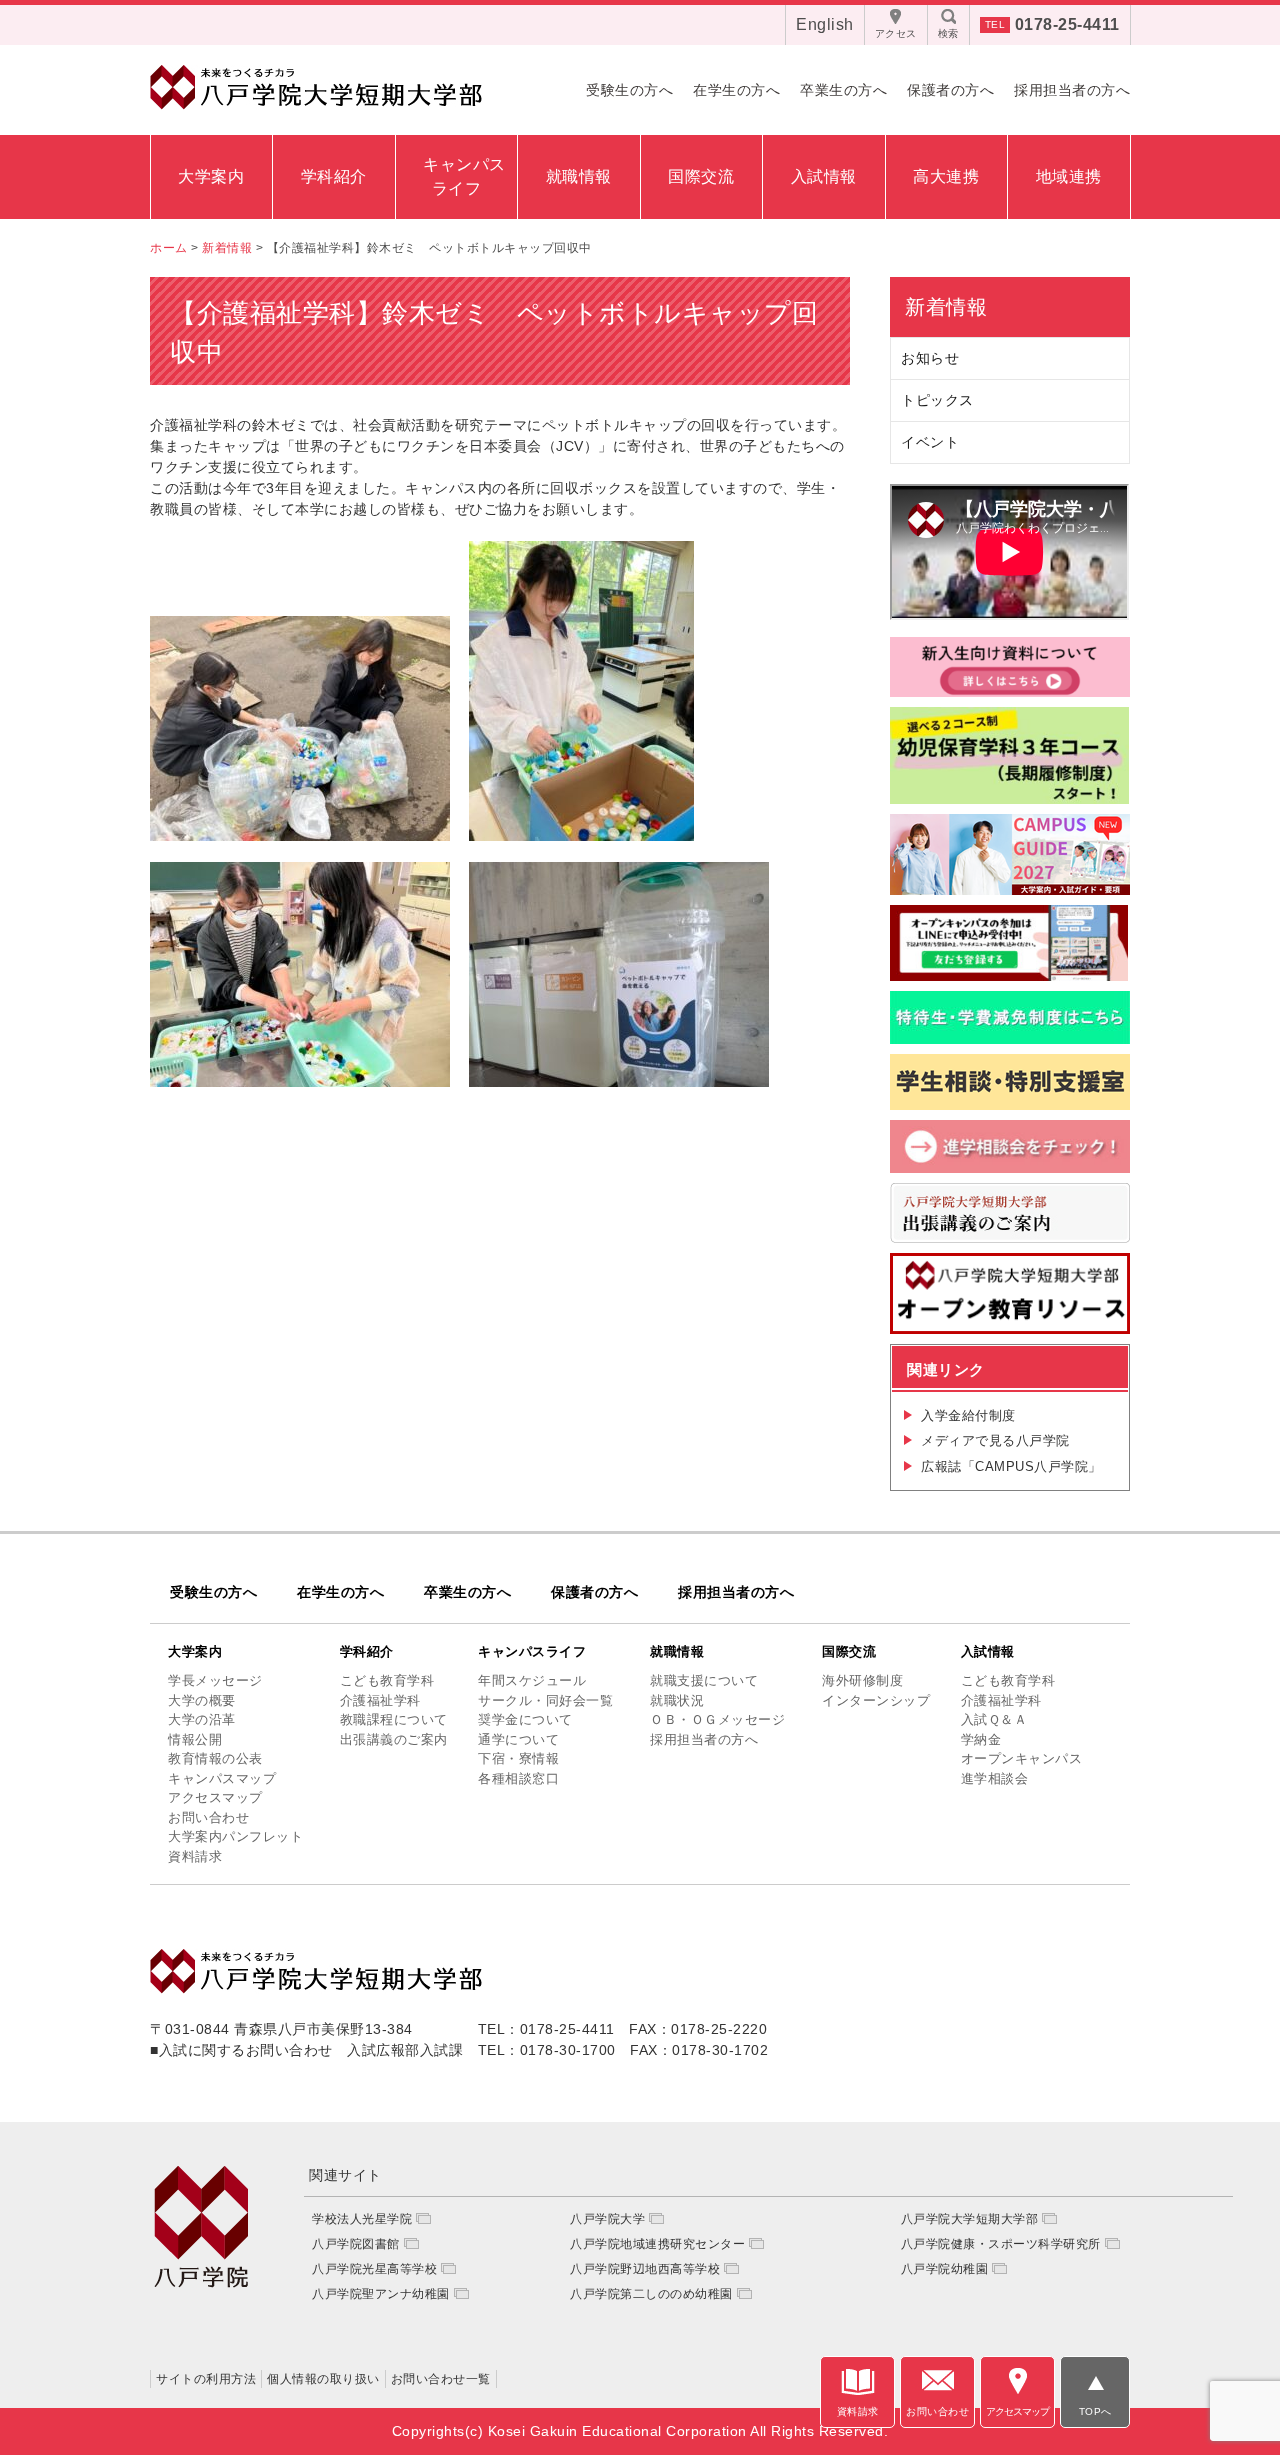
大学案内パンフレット (235, 1836)
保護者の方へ (950, 90)
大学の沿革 (202, 1719)
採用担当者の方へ (1072, 90)
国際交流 (701, 176)
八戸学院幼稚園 (945, 2269)
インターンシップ (876, 1700)
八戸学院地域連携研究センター (657, 2244)
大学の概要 (202, 1700)
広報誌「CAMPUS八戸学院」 (1011, 1466)
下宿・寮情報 (518, 1758)
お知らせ (930, 358)
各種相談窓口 (518, 1778)
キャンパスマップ (222, 1778)
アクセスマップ (215, 1797)
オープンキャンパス (1022, 1758)
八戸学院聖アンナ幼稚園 (381, 2294)
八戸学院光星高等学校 (374, 2269)
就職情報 (579, 176)
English (825, 24)
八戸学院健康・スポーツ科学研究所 (1001, 2244)
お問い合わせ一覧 (441, 2379)
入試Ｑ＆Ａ (994, 1719)
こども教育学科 (387, 1680)
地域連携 (1069, 176)
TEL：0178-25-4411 (546, 2029)
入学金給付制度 (968, 1415)
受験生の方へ (629, 90)
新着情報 (946, 307)
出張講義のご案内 (394, 1739)
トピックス (937, 400)
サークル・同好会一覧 (545, 1700)
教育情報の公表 (215, 1758)
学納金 (981, 1739)
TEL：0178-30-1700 (547, 2050)
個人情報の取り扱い (323, 2379)
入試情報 (824, 176)
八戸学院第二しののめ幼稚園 (651, 2294)
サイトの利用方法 (206, 2379)
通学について (518, 1739)
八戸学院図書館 (356, 2244)
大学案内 (211, 176)
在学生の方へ (736, 90)
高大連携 (946, 176)
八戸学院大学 (607, 2219)
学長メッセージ (215, 1680)
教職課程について (394, 1719)
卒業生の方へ (843, 90)
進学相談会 (995, 1778)
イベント (930, 442)
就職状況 (677, 1700)
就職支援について (704, 1680)
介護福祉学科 (380, 1700)
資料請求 (195, 1856)
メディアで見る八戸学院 (995, 1440)
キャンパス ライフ (462, 176)
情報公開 (195, 1739)
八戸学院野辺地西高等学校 (645, 2269)
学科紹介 (334, 176)
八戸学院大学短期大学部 (970, 2219)
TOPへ (1095, 2411)
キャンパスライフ (532, 1651)
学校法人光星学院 (362, 2219)
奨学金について (525, 1719)
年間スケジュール (532, 1680)
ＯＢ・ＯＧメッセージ (717, 1719)
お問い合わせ (208, 1817)
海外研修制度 (862, 1680)
